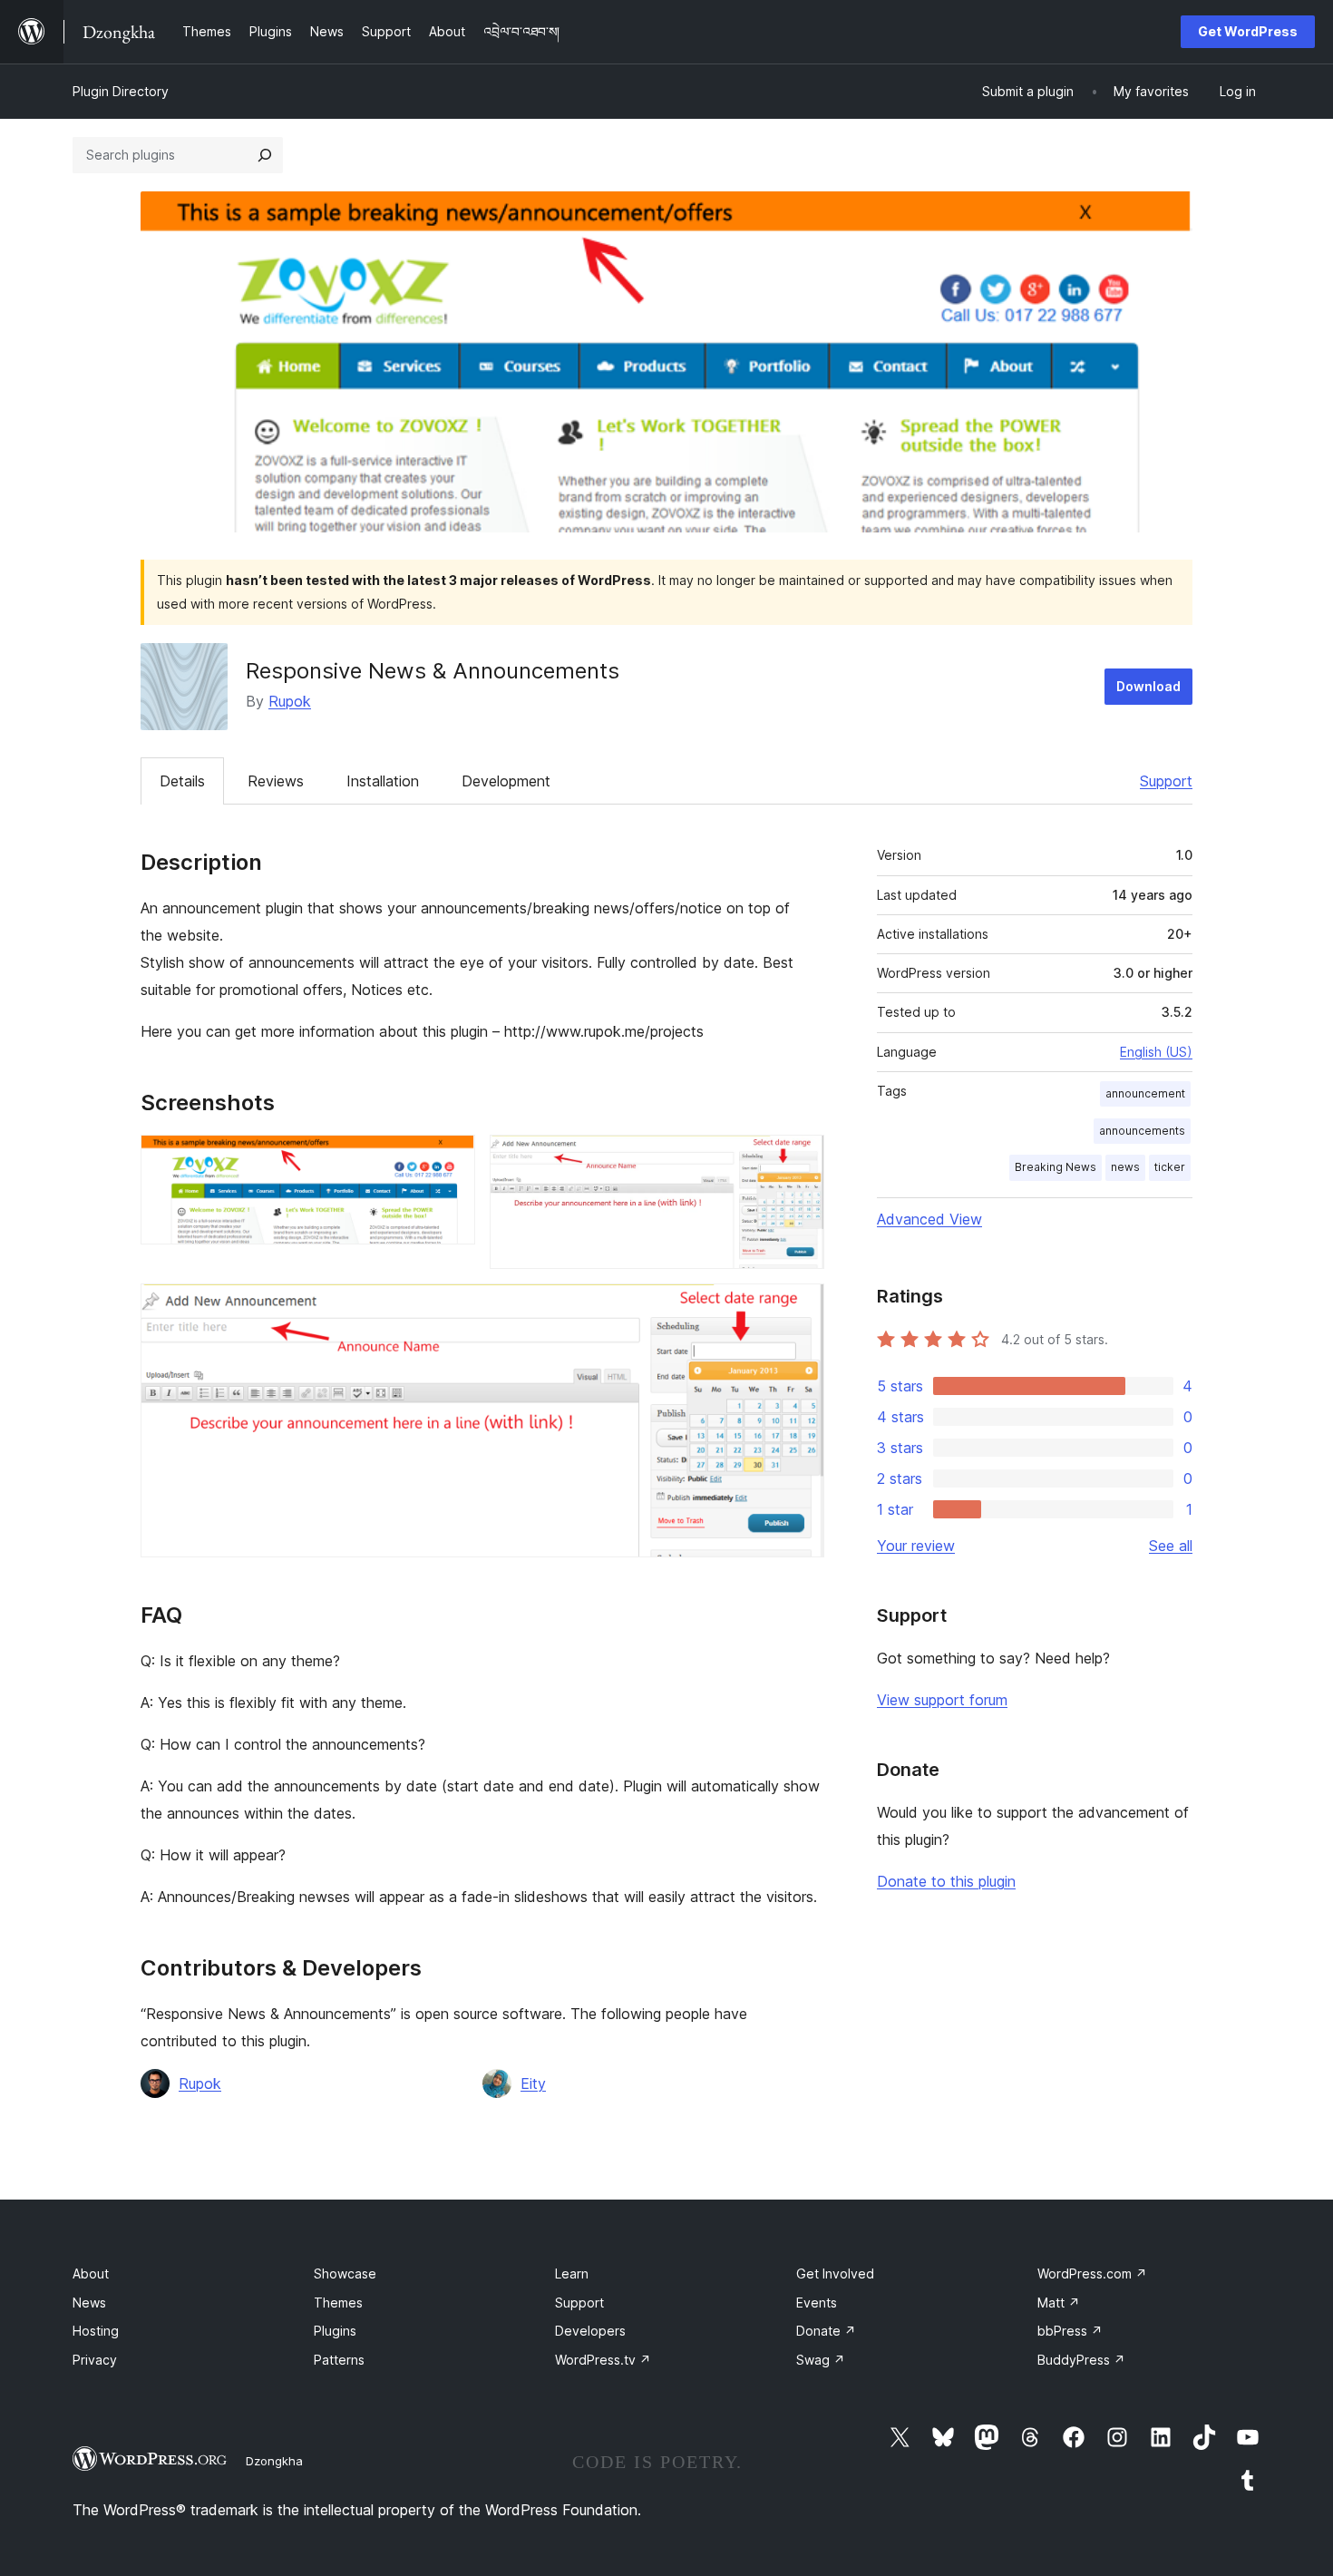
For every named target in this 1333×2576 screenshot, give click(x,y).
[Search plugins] (265, 155)
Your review (916, 1546)
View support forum (942, 1700)
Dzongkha (274, 2461)
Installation (383, 781)
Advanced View (929, 1219)
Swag (821, 2360)
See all (1171, 1546)
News (89, 2303)
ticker (1170, 1167)
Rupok (290, 701)
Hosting (96, 2331)
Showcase (345, 2274)
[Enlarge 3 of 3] (800, 1308)
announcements (1142, 1131)
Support (1166, 781)
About (91, 2274)
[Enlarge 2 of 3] (800, 1159)
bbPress (1070, 2331)
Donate (826, 2331)
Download (1148, 686)
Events (817, 2303)
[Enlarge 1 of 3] (451, 1159)
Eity (533, 2083)
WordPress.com (1092, 2274)
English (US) (1156, 1052)
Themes (338, 2303)
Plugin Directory (121, 91)
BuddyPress (1081, 2360)
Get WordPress (1248, 31)
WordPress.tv (603, 2360)
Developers (590, 2331)
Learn (572, 2274)
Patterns (339, 2360)
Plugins (335, 2331)
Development (506, 781)
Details (182, 781)
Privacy (95, 2360)
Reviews (276, 781)
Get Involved (835, 2274)
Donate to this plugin (946, 1881)
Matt (1059, 2303)
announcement (1145, 1093)
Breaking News (1056, 1167)
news (1125, 1167)
